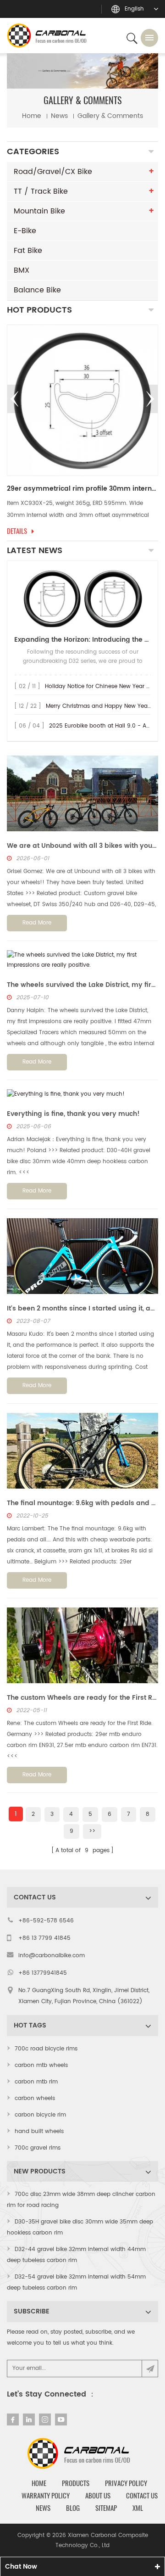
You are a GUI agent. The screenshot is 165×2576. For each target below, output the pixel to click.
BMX (22, 270)
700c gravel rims (38, 2148)
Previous (15, 399)
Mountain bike (39, 211)
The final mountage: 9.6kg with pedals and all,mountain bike (82, 1503)
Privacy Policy (126, 2483)
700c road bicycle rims (46, 2049)
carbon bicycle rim (40, 2115)
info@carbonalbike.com (52, 1956)
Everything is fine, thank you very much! (73, 1114)
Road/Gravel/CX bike (53, 172)
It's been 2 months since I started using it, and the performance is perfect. (82, 1308)
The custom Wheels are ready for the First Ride (82, 1698)
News (43, 2508)
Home (32, 116)
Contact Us (142, 2496)
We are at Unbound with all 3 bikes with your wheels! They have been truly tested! (82, 846)
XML (138, 2508)
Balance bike (37, 290)
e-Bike (25, 231)
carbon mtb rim (36, 2082)
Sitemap (106, 2508)
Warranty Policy (46, 2496)
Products (76, 2483)
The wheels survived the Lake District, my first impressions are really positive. (82, 985)
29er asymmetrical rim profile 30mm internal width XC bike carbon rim (82, 489)
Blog (73, 2508)
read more (37, 923)
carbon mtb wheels (41, 2065)
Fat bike (28, 251)
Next (150, 399)
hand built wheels (39, 2131)
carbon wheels (35, 2098)
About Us (98, 2496)
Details (17, 531)
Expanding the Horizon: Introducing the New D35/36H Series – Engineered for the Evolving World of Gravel (82, 640)
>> (92, 1831)
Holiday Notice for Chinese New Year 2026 (102, 686)
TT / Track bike (41, 191)
